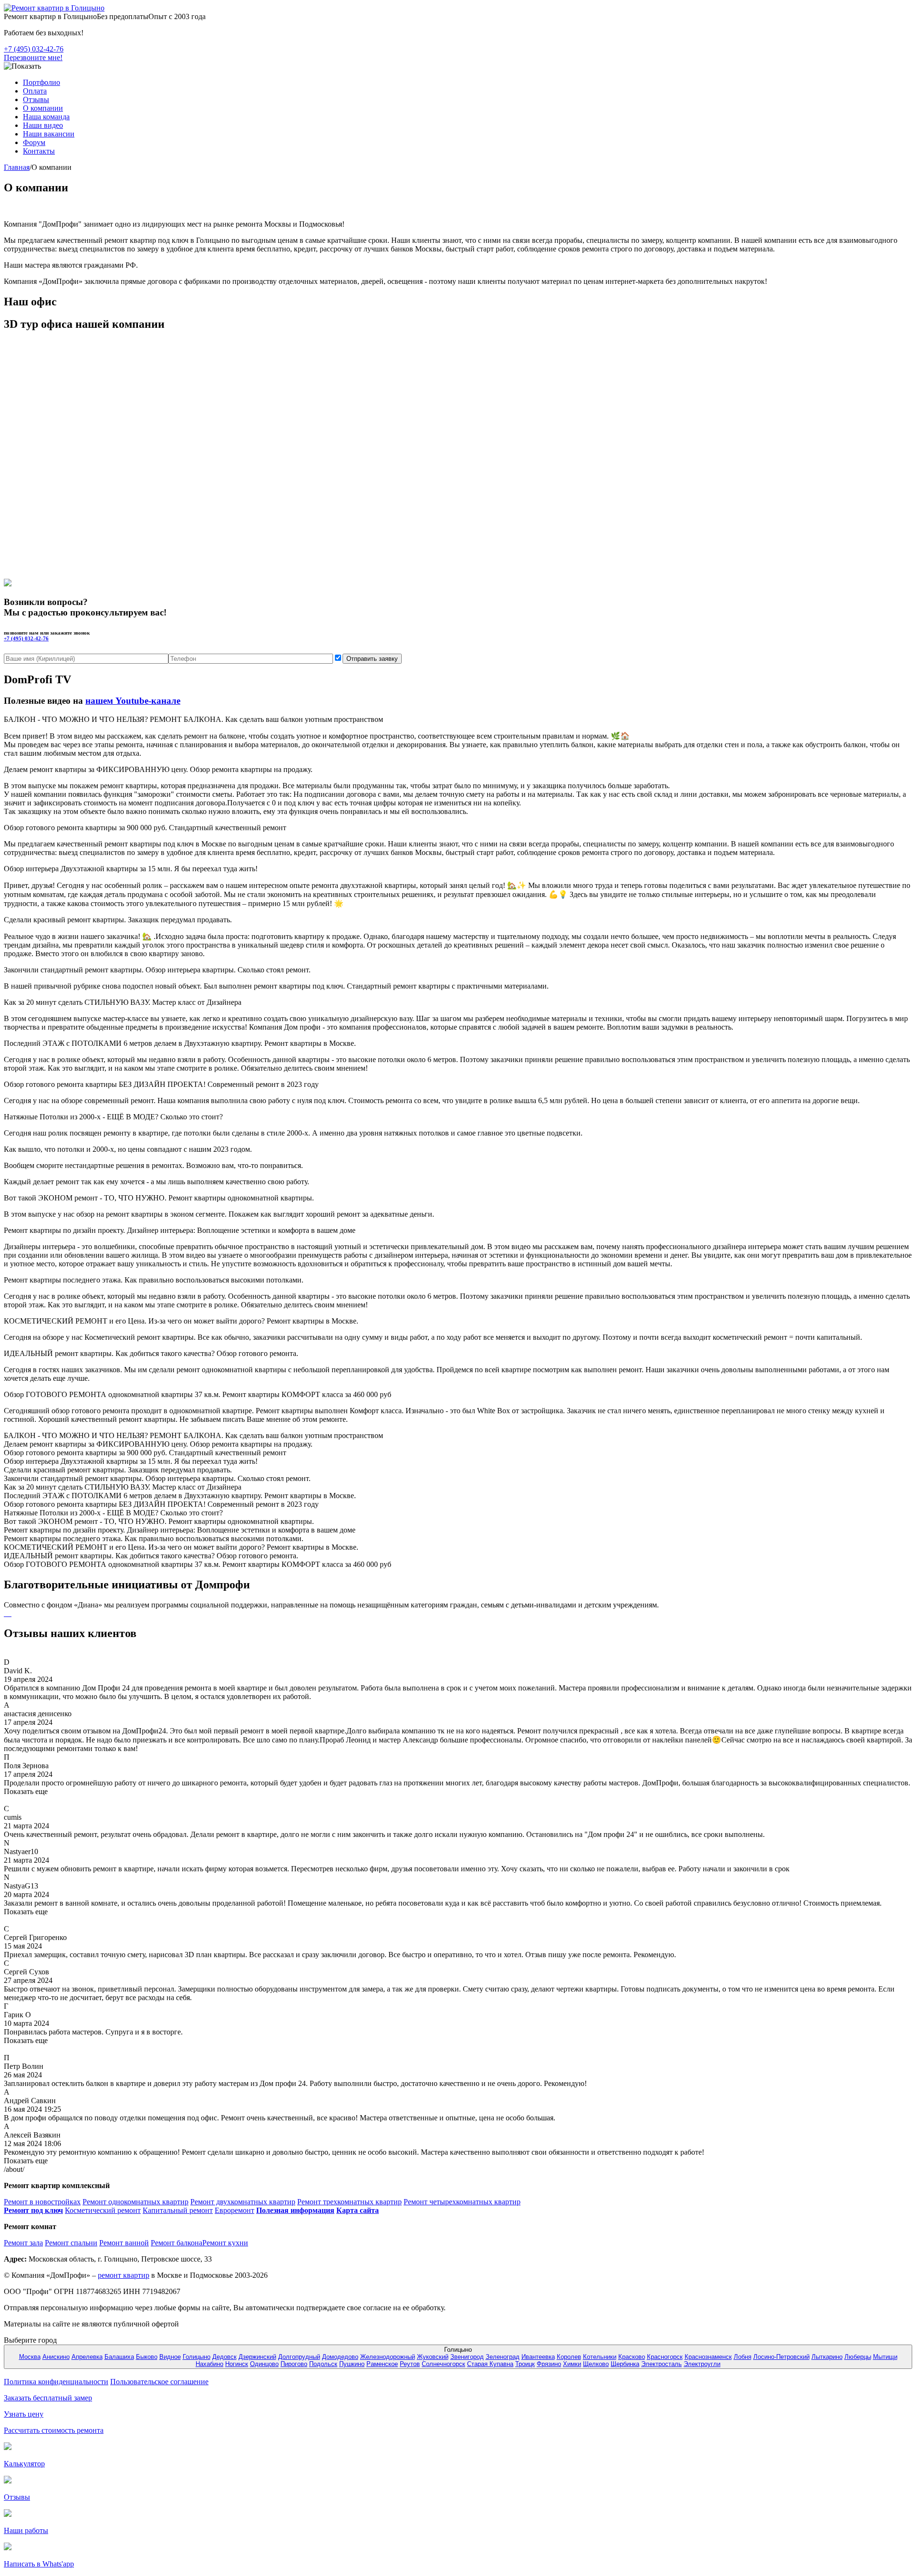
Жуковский (433, 2357)
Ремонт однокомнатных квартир (135, 2202)
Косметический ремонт (103, 2210)
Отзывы (36, 99)
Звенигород (467, 2357)
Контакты (39, 151)
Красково (632, 2357)
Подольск (323, 2364)
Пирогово (294, 2364)
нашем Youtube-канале (133, 701)
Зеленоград (503, 2357)
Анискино (56, 2357)
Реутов (410, 2364)
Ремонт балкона (177, 2243)
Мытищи (885, 2357)
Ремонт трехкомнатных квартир (349, 2202)
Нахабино (209, 2364)
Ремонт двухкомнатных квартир (243, 2202)
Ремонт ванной (124, 2243)
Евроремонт (234, 2210)
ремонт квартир (124, 2275)
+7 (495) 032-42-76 (34, 49)
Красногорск (665, 2357)
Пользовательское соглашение (159, 2382)
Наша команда (46, 117)
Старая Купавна (490, 2364)
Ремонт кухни (225, 2243)
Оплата (35, 91)
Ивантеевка (538, 2357)
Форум (34, 142)
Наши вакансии (49, 134)
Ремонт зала (23, 2243)
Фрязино (549, 2364)
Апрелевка (87, 2357)
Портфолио (42, 82)
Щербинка (625, 2364)
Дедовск (224, 2357)
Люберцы (858, 2357)
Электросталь (661, 2364)
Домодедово (340, 2357)
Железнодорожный (388, 2357)
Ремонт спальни (71, 2243)
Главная (17, 167)
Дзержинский (257, 2357)
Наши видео (43, 125)
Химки (572, 2364)
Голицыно (197, 2357)
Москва (30, 2357)
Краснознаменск (708, 2357)
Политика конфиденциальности (56, 2382)
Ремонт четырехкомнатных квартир (462, 2202)
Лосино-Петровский (781, 2357)
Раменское (382, 2364)
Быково (147, 2357)
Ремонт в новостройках (42, 2202)
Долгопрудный (299, 2357)
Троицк (525, 2364)
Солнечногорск (443, 2364)
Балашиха (119, 2357)
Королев (569, 2357)
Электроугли (702, 2364)
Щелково (596, 2364)
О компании (43, 108)
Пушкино (352, 2364)
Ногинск (237, 2364)
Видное (170, 2357)
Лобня (743, 2357)
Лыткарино (827, 2357)
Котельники (600, 2357)
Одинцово (264, 2364)
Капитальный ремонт (178, 2210)
